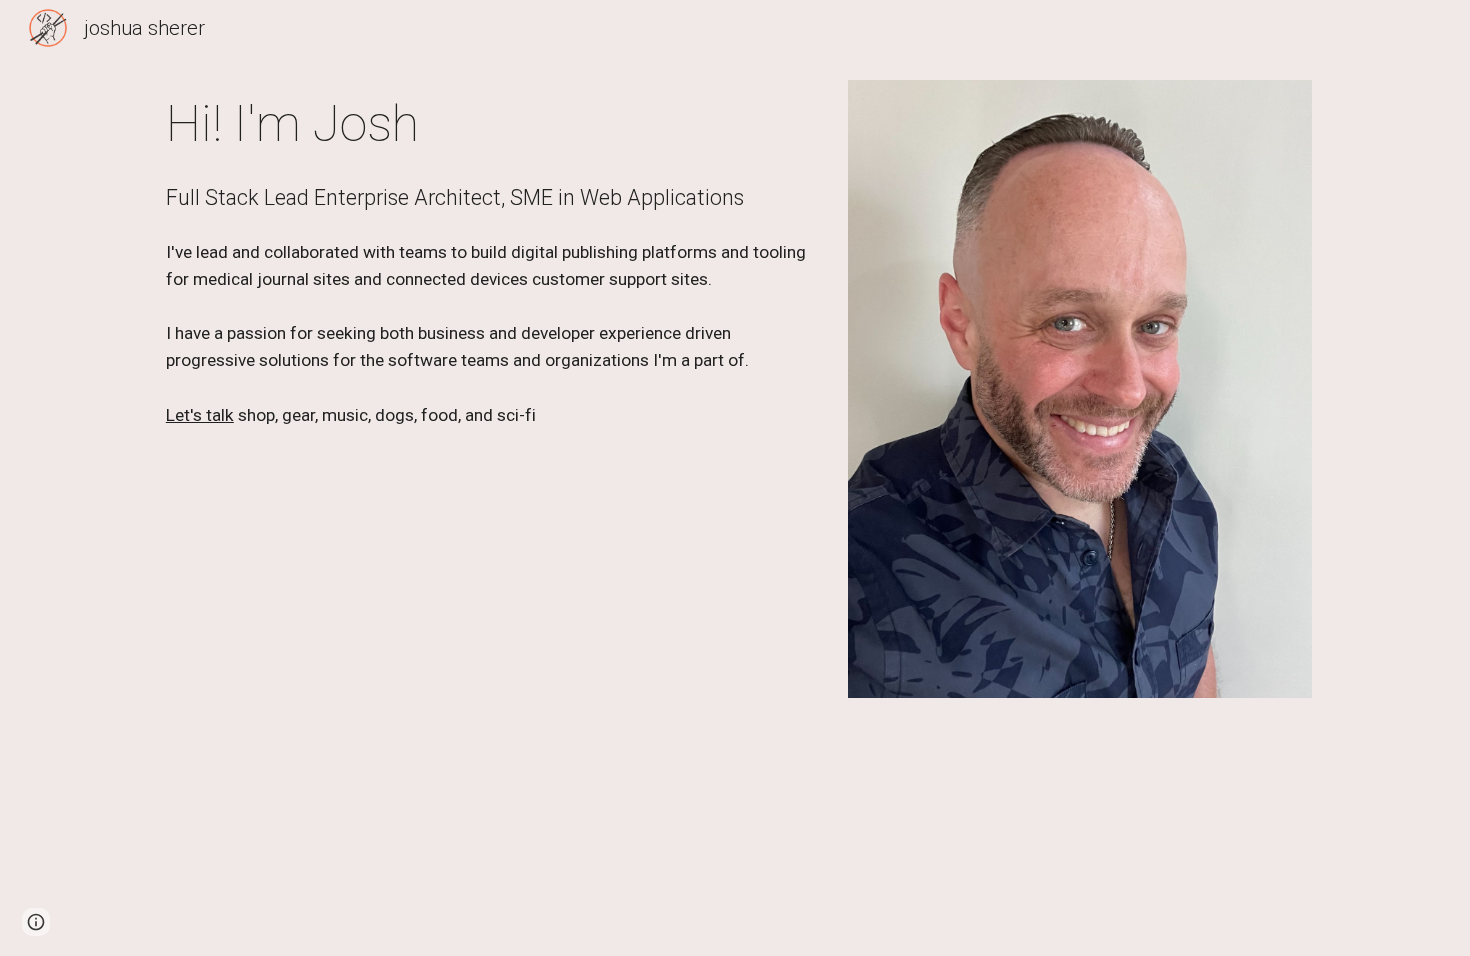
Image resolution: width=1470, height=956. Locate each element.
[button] (36, 922)
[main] (488, 125)
